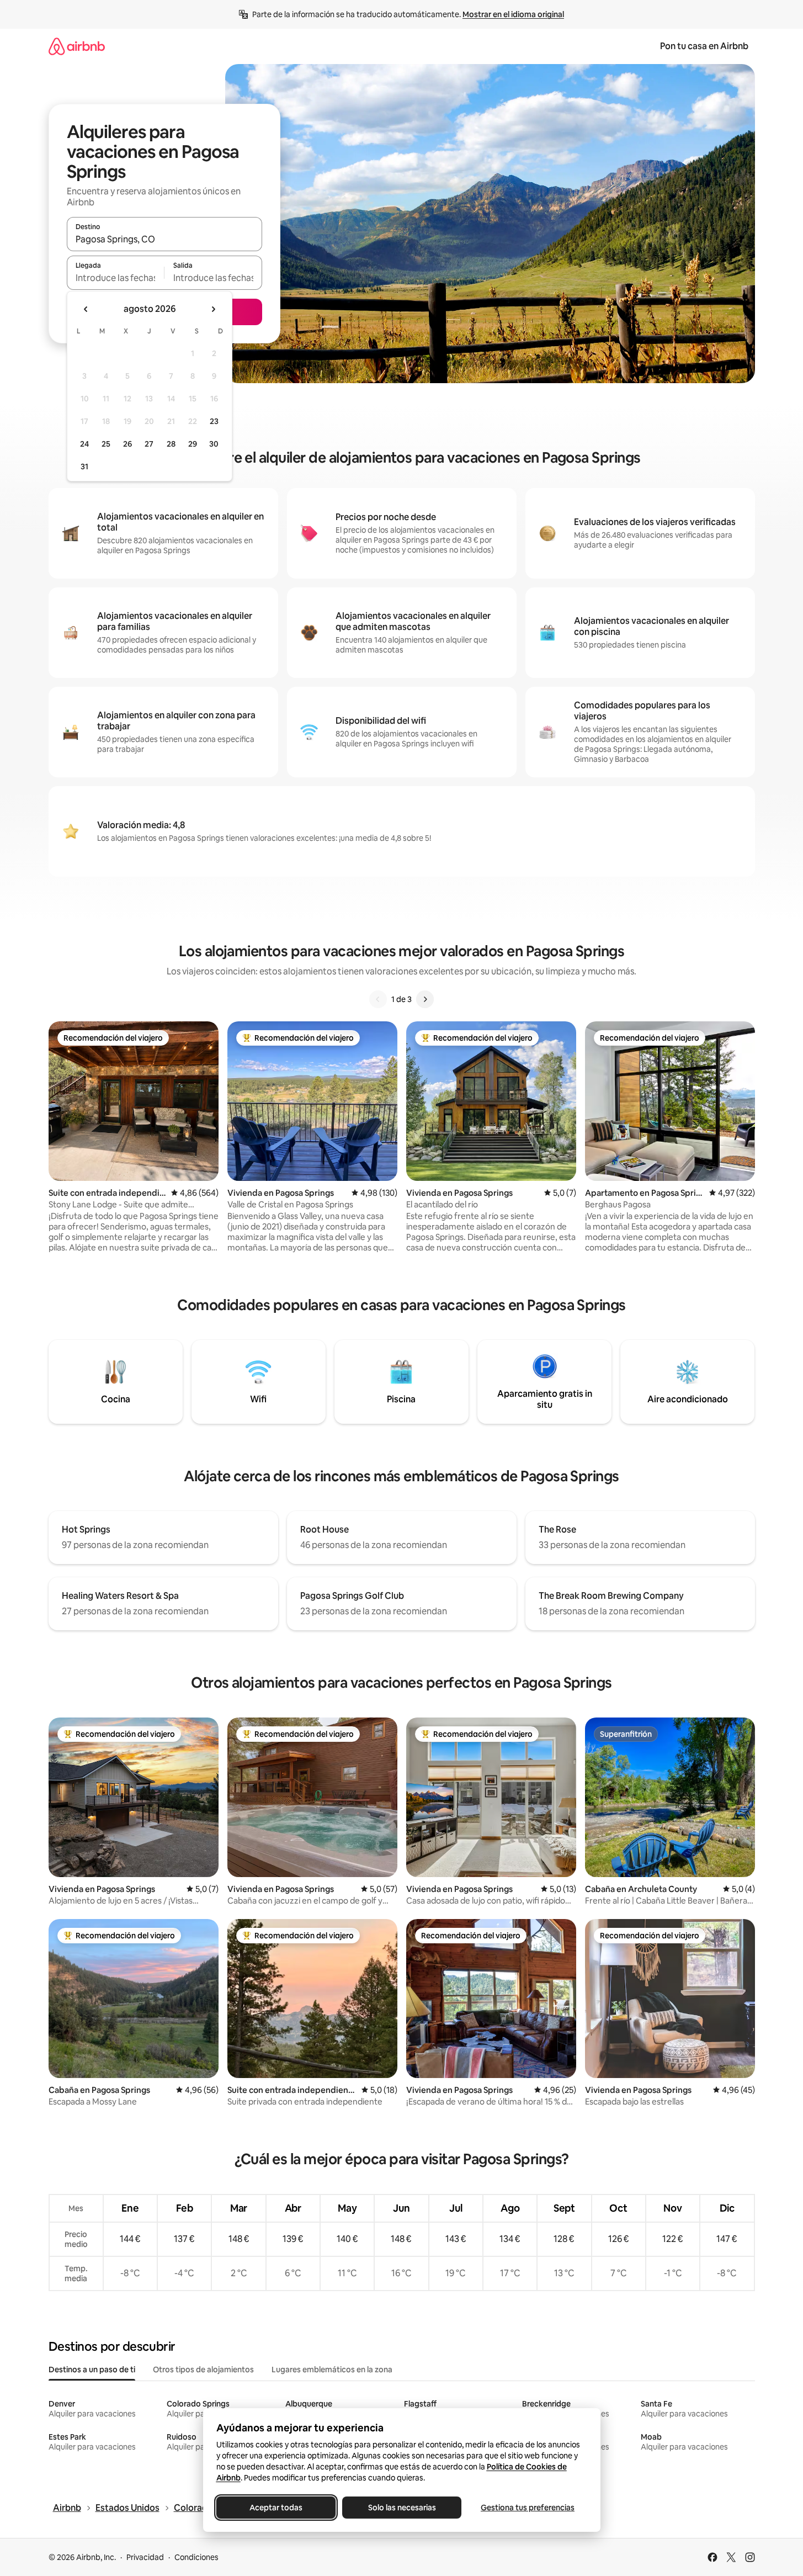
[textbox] (116, 278)
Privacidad (145, 2557)
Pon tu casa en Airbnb (704, 46)
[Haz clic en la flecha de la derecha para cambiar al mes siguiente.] (213, 309)
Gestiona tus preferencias (528, 2508)
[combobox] (164, 239)
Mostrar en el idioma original (513, 14)
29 (193, 444)
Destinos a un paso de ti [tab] (92, 2370)
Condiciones (196, 2557)
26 (127, 444)
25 (106, 444)
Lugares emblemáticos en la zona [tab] (332, 2370)
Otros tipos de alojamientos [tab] (203, 2370)
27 (149, 444)
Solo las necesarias (401, 2508)
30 (214, 444)
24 (84, 444)
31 (84, 467)
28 (171, 444)
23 (214, 421)
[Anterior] (378, 999)
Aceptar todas (276, 2508)
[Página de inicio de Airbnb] (77, 46)
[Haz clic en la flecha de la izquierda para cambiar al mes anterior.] (86, 309)
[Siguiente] (425, 999)
